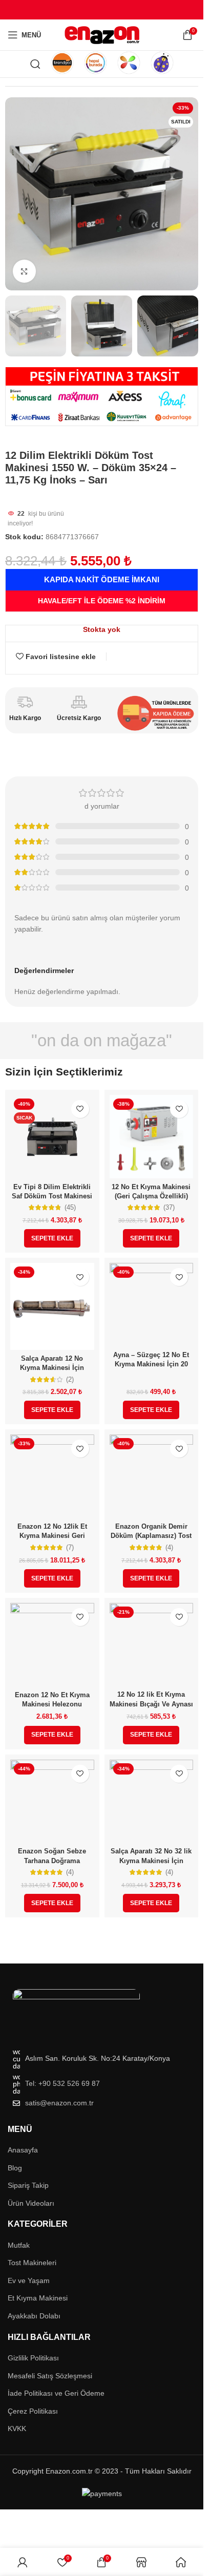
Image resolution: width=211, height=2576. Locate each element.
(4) (169, 1548)
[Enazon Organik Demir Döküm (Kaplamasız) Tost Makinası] (152, 1476)
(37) (169, 1208)
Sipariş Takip (28, 2185)
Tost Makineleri (32, 2263)
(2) (70, 1380)
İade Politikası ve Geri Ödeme (56, 2393)
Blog (15, 2168)
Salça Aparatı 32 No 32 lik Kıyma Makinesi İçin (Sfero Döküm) (151, 1860)
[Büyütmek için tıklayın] (24, 271)
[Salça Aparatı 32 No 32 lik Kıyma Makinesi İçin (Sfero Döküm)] (152, 1802)
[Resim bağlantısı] (76, 2013)
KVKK (17, 2429)
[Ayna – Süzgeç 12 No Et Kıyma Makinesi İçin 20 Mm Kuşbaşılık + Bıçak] (152, 1305)
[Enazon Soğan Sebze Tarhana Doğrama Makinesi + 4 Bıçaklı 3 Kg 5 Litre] (52, 1802)
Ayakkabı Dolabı (34, 2316)
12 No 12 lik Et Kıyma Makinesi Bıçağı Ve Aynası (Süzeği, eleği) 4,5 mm (151, 1704)
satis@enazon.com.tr (59, 2103)
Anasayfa (23, 2150)
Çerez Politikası (33, 2411)
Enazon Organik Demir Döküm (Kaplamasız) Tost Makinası (151, 1536)
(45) (70, 1208)
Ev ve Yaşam (29, 2281)
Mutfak (19, 2245)
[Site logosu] (102, 34)
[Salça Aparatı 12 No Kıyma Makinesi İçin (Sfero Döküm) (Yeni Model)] (52, 1306)
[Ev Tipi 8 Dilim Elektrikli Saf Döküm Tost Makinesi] (52, 1137)
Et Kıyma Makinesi (38, 2298)
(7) (70, 1548)
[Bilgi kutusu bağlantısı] (62, 64)
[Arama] (35, 64)
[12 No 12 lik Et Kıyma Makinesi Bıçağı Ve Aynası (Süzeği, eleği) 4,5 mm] (152, 1645)
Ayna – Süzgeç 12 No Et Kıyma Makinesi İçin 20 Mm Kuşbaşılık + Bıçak (151, 1364)
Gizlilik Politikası (33, 2358)
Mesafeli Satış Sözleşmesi (50, 2376)
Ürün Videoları (31, 2203)
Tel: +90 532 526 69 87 (62, 2083)
